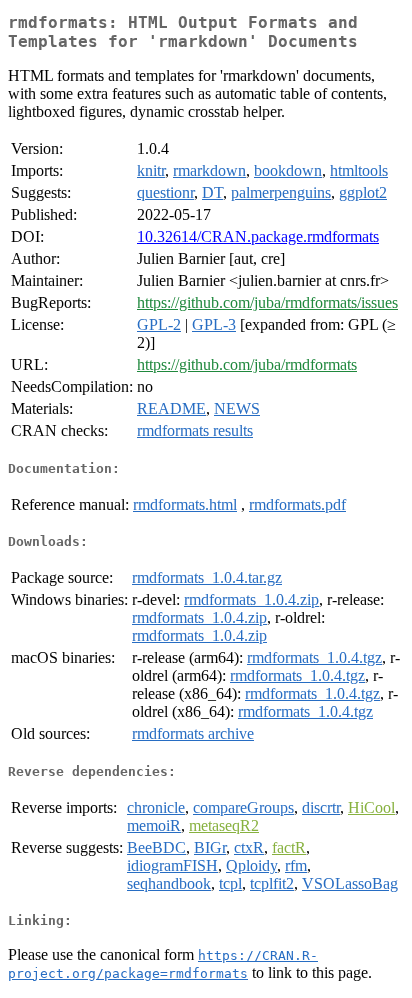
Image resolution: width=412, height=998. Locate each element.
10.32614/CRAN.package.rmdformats (258, 236)
